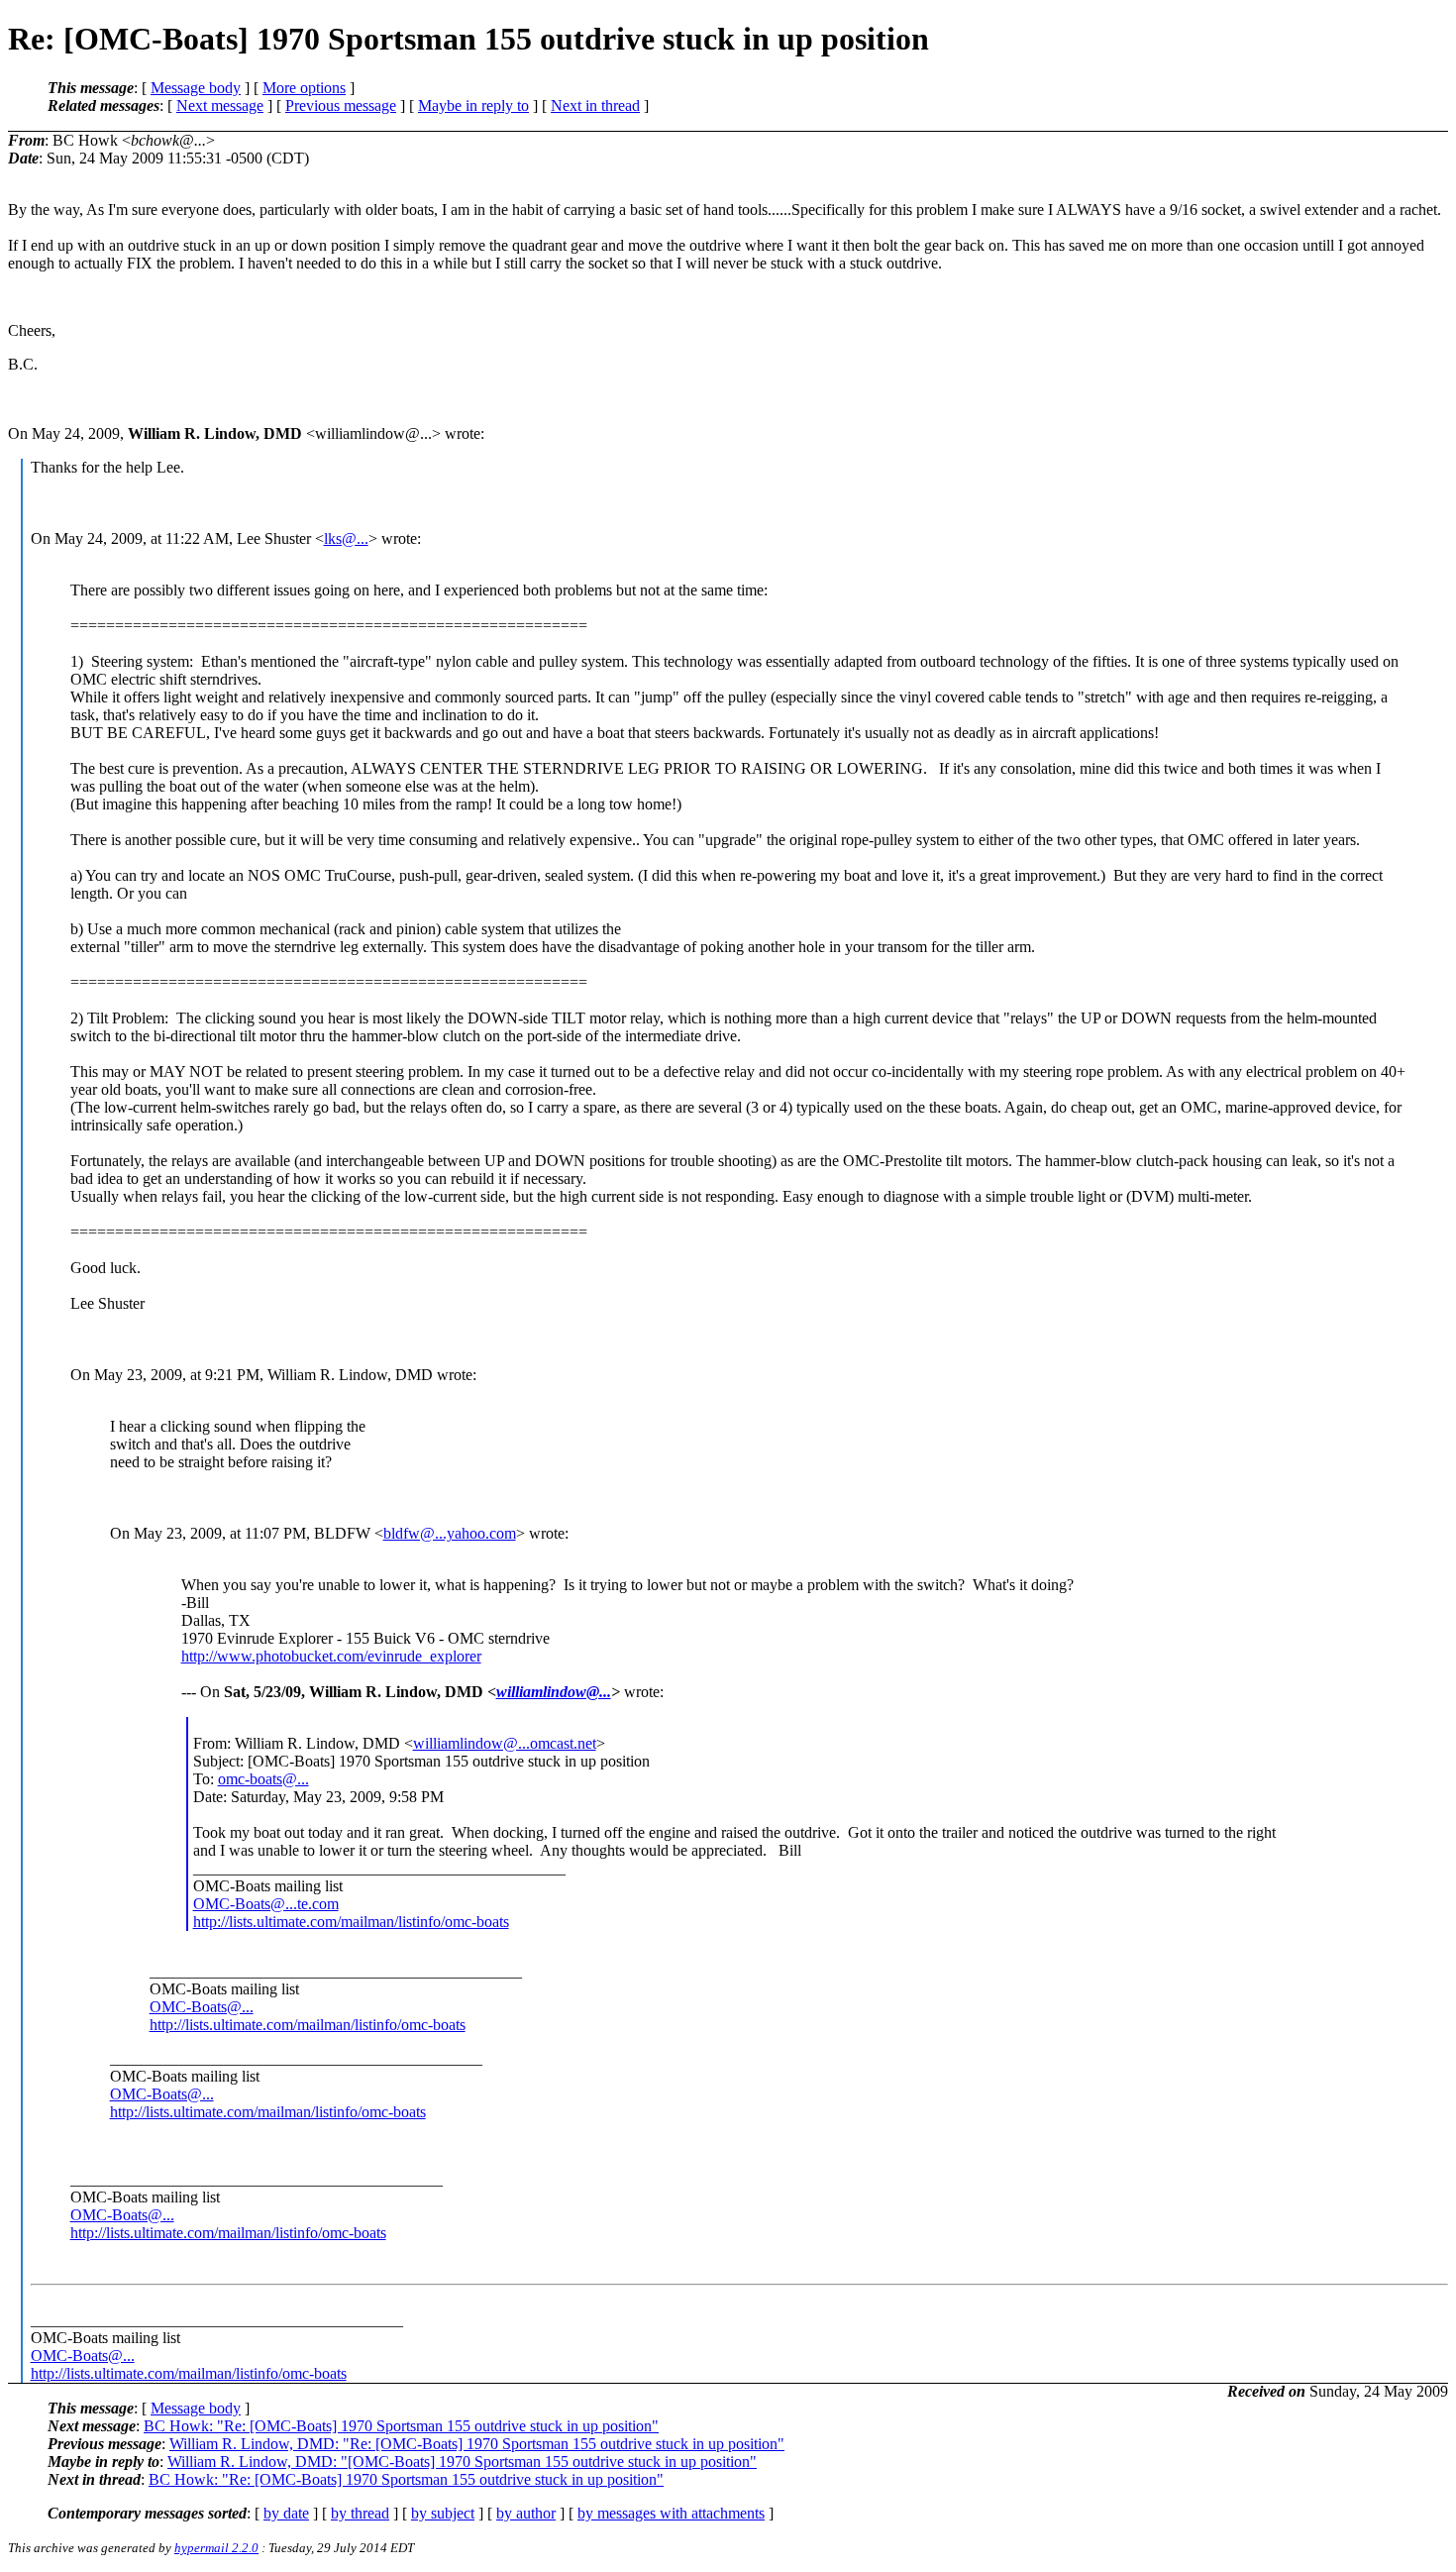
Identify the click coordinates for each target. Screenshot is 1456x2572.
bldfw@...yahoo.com (450, 1533)
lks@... (346, 538)
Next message (220, 106)
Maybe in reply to (473, 106)
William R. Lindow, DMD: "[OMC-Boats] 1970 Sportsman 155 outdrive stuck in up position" (462, 2462)
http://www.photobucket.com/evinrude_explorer (331, 1656)
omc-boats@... (263, 1779)
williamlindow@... (554, 1692)
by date (286, 2513)
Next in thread (595, 106)
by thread (360, 2513)
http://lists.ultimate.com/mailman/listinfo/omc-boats (351, 1922)
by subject (443, 2513)
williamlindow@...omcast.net (505, 1743)
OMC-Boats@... (202, 2007)
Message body (196, 88)
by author (526, 2513)
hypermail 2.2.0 (216, 2548)
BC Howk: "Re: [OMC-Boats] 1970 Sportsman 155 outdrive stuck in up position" (401, 2426)
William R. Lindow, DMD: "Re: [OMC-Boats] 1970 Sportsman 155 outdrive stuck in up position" (477, 2444)
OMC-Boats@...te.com (266, 1904)
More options (304, 88)
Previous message (341, 106)
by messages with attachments (671, 2513)
